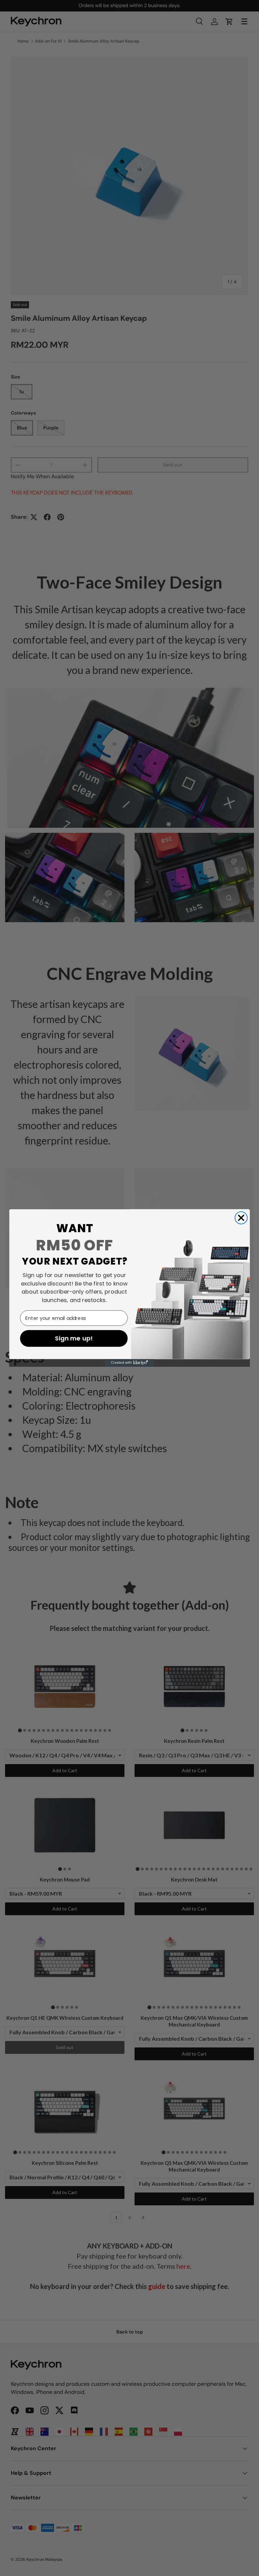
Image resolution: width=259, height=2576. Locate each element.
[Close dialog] (241, 1218)
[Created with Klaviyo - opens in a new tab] (129, 1363)
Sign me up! (74, 1339)
